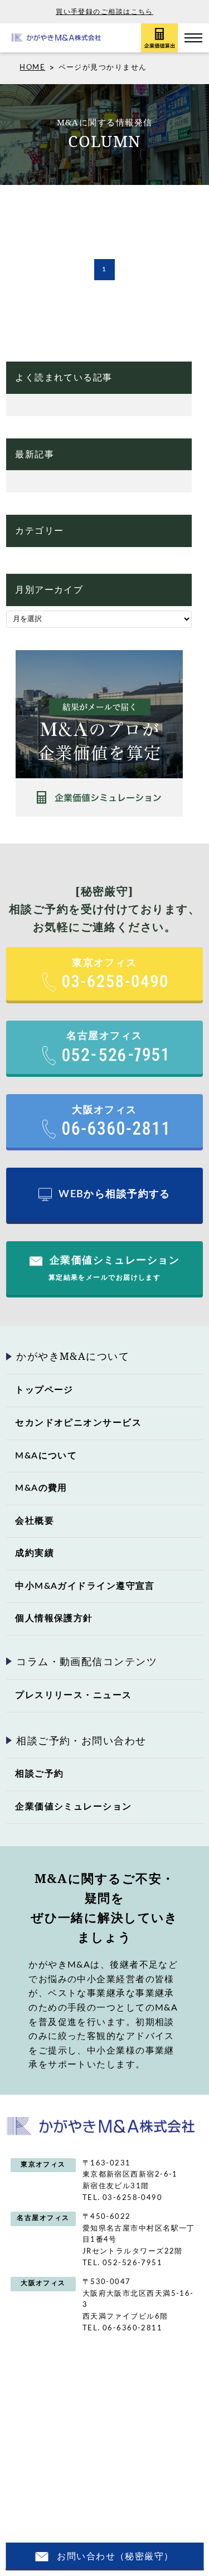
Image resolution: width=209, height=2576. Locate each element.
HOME (32, 68)
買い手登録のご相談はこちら (104, 12)
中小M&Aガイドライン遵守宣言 (85, 1586)
